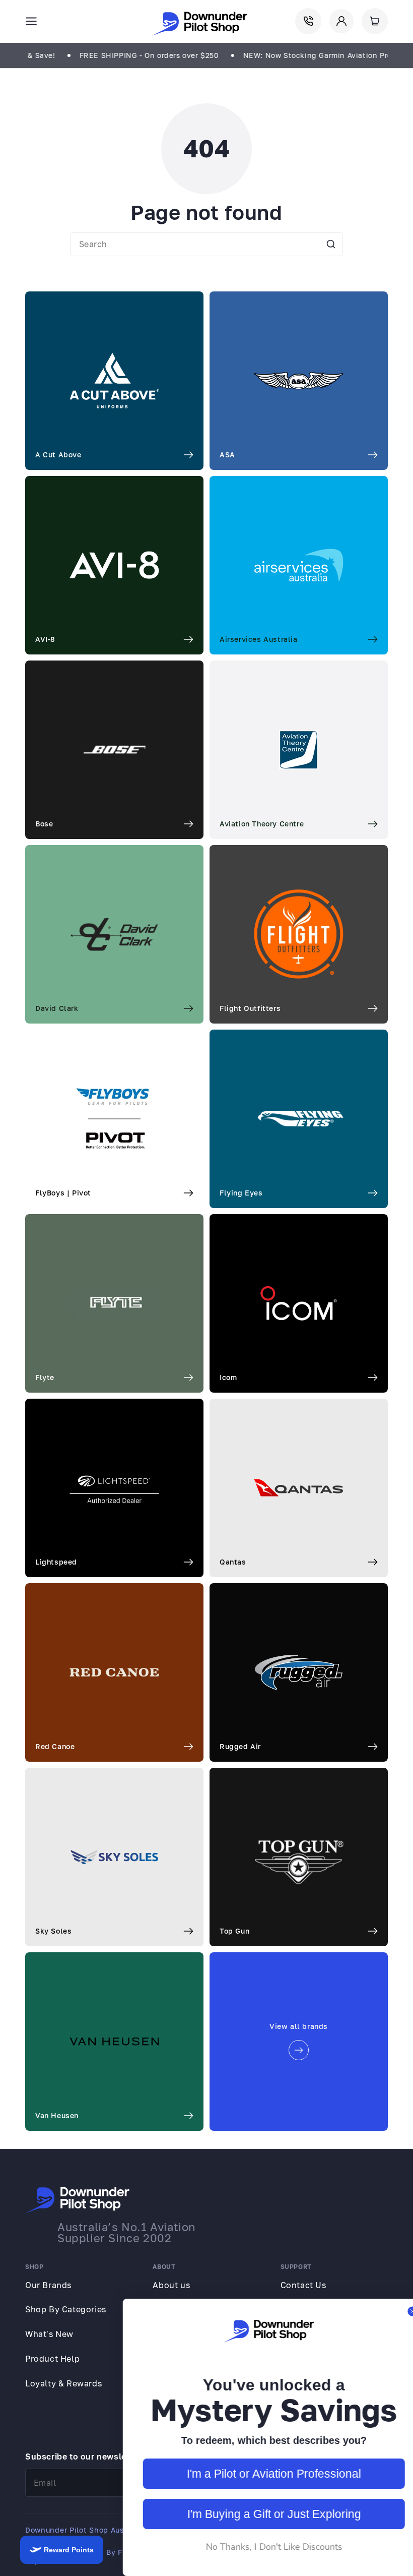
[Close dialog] (400, 2311)
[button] (31, 21)
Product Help (52, 2359)
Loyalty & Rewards (63, 2383)
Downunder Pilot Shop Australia (84, 2530)
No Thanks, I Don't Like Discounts (262, 2547)
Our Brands (48, 2285)
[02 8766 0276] (308, 21)
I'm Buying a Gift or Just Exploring (262, 2514)
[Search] (331, 244)
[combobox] (206, 244)
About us (171, 2285)
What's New (49, 2334)
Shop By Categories (66, 2309)
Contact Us (303, 2285)
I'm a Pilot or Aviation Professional (262, 2474)
